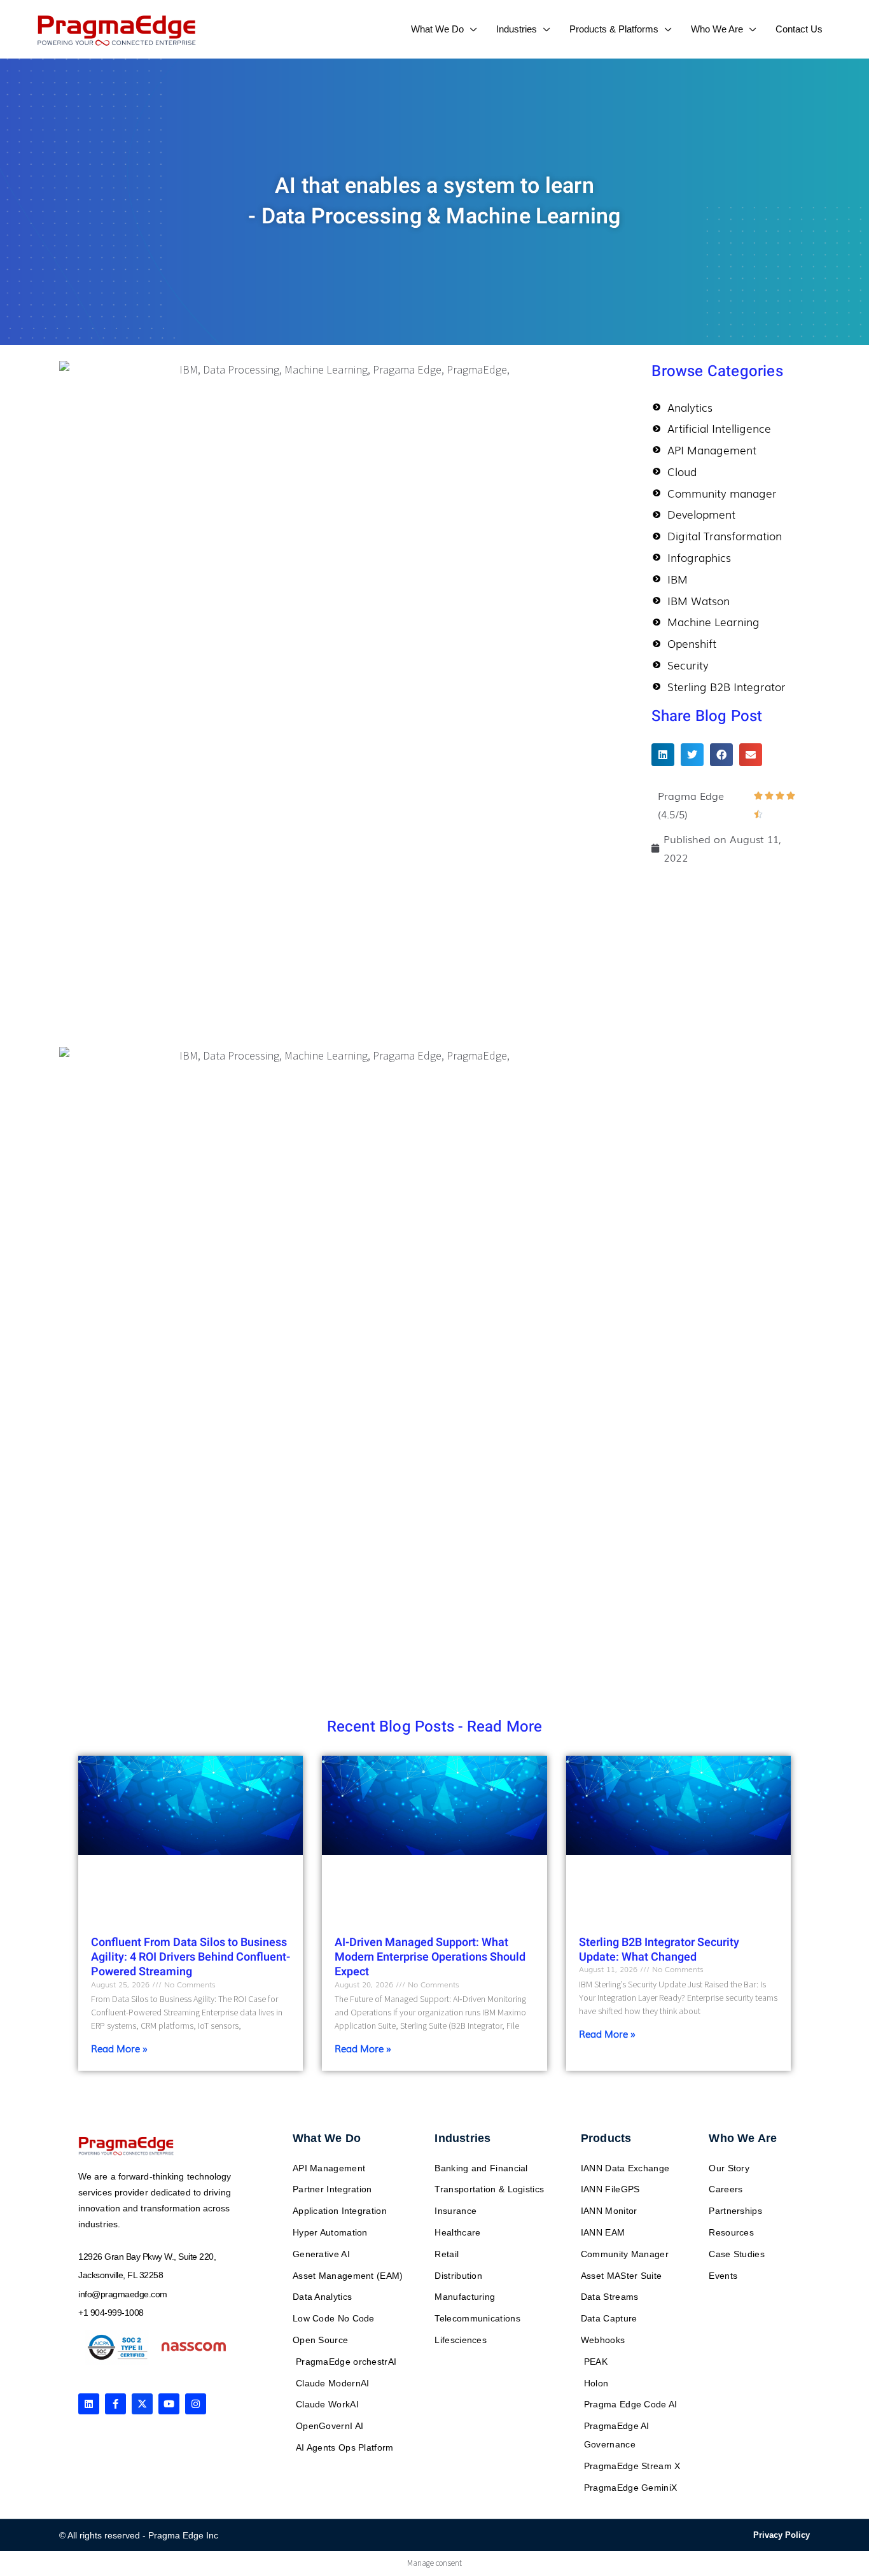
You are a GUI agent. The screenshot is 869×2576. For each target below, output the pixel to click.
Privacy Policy (782, 2535)
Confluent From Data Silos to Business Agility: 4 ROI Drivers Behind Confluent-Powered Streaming (191, 1957)
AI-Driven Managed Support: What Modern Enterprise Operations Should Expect (430, 1957)
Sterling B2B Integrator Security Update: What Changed (659, 1950)
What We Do (327, 2138)
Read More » (119, 2048)
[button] (470, 29)
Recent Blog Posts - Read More (435, 1727)
